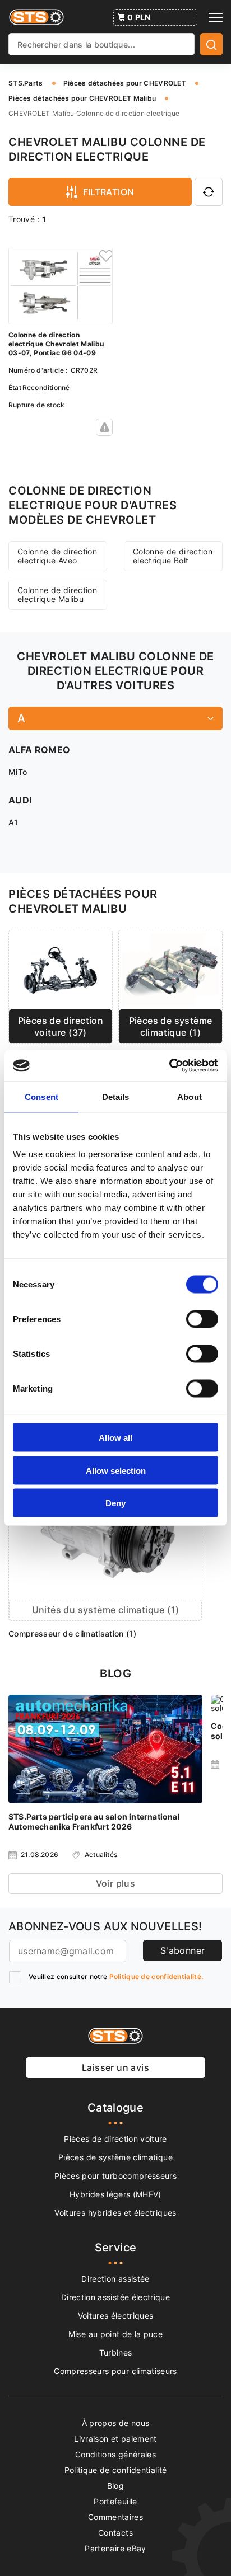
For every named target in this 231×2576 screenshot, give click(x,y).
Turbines (116, 2352)
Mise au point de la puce (115, 2334)
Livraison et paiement (115, 2439)
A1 (13, 822)
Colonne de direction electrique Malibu (57, 594)
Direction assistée (115, 2279)
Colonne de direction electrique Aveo (57, 556)
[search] (211, 44)
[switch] (202, 1319)
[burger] (216, 17)
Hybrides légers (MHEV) (115, 2194)
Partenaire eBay (115, 2548)
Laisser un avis (115, 2067)
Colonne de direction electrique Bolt (173, 556)
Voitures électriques (116, 2316)
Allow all (115, 1438)
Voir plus (116, 1883)
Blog (115, 2486)
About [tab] (190, 1096)
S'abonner (183, 1950)
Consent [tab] (41, 1096)
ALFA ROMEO (40, 750)
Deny (115, 1503)
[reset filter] (209, 192)
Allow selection (116, 1470)
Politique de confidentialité (116, 2470)
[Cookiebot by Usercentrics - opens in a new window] (169, 1066)
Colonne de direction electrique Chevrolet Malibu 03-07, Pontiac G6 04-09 (56, 344)
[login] (104, 255)
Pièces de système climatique (115, 2157)
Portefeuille (115, 2501)
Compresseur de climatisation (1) (72, 1633)
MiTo (18, 772)
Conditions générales (115, 2454)
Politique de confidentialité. (156, 1976)
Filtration (109, 192)
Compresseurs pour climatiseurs (115, 2371)
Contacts (115, 2533)
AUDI (20, 800)
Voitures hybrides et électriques (115, 2213)
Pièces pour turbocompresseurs (115, 2176)
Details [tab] (116, 1096)
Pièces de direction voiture (115, 2139)
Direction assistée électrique (115, 2297)
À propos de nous (116, 2423)
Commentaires (115, 2517)
